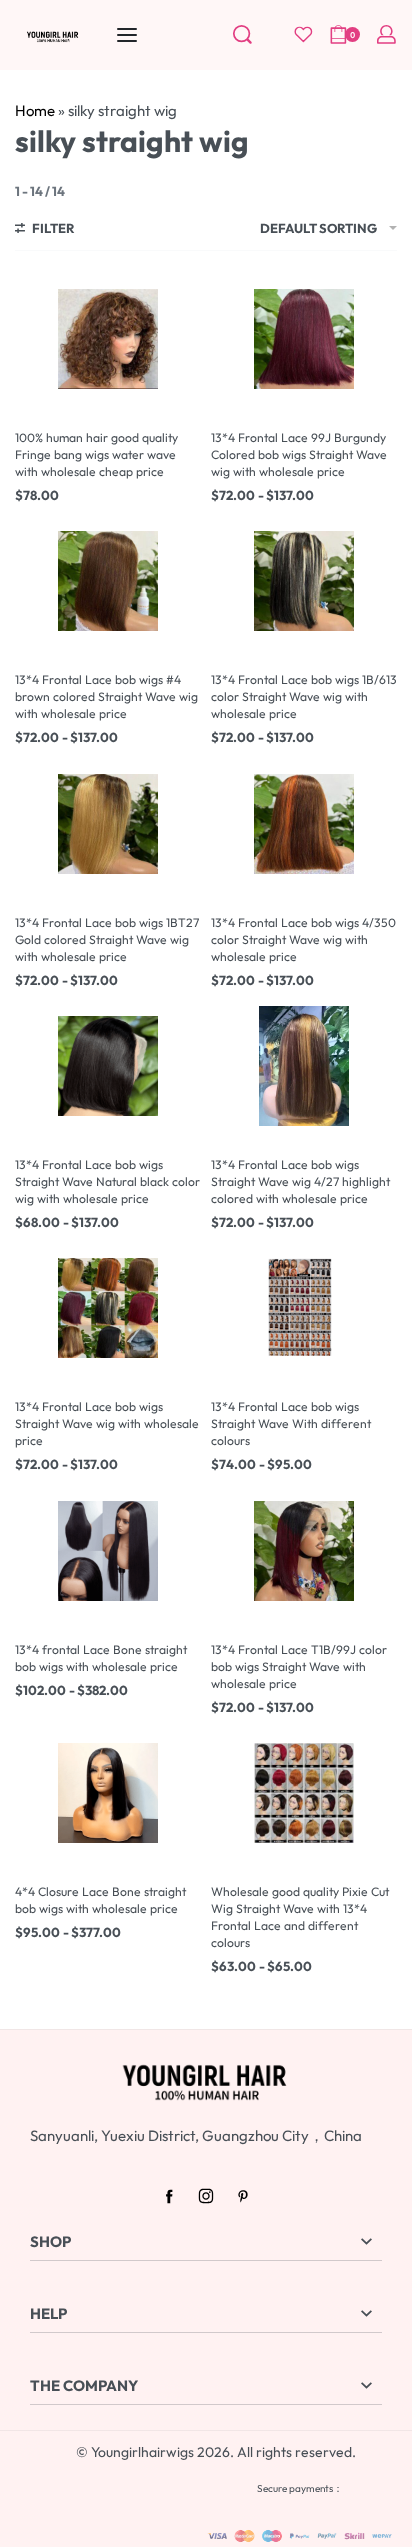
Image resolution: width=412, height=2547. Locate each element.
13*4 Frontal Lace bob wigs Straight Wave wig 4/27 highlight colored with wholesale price (300, 1181)
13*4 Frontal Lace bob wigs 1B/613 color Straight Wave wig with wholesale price (304, 696)
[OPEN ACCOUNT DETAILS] (386, 34)
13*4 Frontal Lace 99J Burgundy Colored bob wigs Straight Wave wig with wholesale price (299, 454)
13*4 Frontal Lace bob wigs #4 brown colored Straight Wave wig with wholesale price (106, 696)
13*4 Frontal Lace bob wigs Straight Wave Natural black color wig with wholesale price (107, 1181)
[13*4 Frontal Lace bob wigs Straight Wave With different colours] (304, 1308)
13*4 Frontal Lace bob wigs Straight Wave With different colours (291, 1423)
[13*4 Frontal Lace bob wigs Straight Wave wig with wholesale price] (108, 1308)
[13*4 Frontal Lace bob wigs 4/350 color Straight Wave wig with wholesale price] (304, 824)
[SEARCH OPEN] (242, 34)
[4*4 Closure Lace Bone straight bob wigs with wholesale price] (108, 1793)
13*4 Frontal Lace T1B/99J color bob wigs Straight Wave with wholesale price (299, 1666)
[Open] (303, 34)
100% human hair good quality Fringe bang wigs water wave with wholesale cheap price (96, 454)
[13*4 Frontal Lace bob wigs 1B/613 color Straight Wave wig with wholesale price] (304, 581)
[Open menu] (127, 35)
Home (35, 110)
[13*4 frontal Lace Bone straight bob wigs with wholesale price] (108, 1551)
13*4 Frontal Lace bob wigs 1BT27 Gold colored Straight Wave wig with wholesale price (107, 939)
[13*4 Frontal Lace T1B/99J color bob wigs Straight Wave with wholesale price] (304, 1551)
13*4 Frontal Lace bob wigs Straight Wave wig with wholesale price (107, 1423)
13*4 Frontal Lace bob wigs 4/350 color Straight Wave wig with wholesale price (303, 939)
